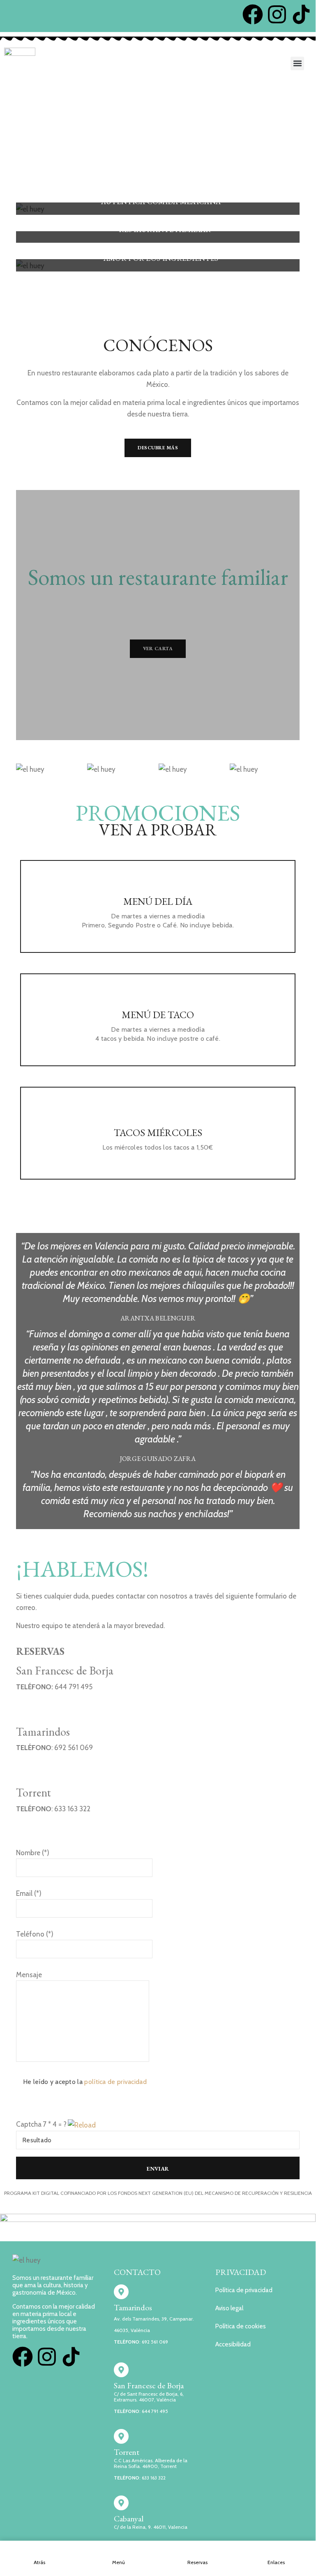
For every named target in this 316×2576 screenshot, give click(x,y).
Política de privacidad (244, 2290)
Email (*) (29, 1893)
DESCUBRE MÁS (158, 448)
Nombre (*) (33, 1853)
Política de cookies (241, 2326)
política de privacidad (115, 2082)
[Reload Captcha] (82, 2123)
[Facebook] (253, 14)
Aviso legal (229, 2308)
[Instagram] (277, 14)
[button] (297, 63)
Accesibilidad (233, 2344)
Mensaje (29, 1975)
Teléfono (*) (35, 1934)
